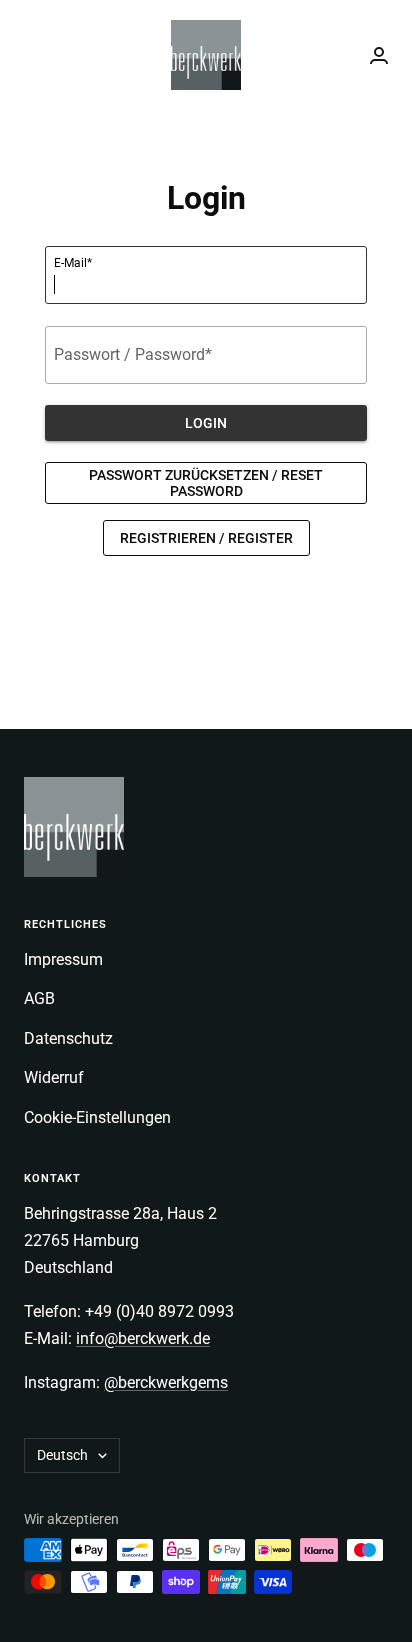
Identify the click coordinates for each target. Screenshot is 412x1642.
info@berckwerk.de (143, 1338)
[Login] (379, 55)
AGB (39, 998)
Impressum (63, 959)
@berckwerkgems (166, 1382)
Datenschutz (68, 1038)
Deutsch (62, 1455)
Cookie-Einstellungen (97, 1117)
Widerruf (54, 1077)
